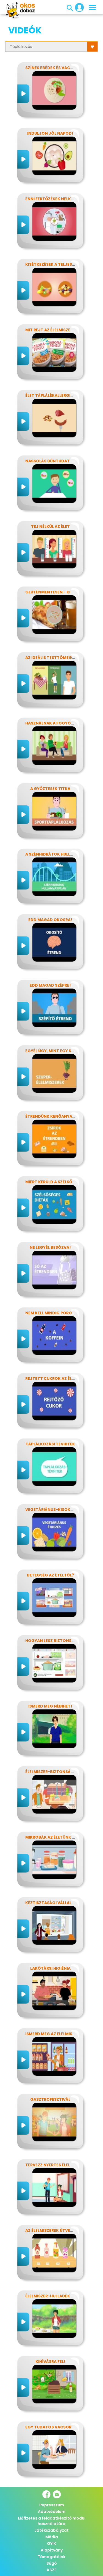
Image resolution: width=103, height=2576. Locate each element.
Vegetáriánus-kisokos (51, 1510)
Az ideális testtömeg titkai (56, 658)
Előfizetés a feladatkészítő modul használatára (52, 2521)
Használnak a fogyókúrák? (56, 723)
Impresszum (52, 2505)
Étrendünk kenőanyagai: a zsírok (62, 1116)
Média (52, 2537)
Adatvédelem (52, 2512)
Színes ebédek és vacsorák (55, 68)
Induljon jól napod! (50, 133)
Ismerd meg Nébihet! (50, 1706)
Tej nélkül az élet (50, 526)
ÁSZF (52, 2570)
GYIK (51, 2544)
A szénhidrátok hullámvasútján (62, 854)
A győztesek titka (50, 789)
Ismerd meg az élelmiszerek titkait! (64, 2034)
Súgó (52, 2563)
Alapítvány (52, 2550)
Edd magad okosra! (50, 920)
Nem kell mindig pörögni (52, 1313)
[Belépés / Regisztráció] (78, 7)
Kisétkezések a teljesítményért (60, 264)
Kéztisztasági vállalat (51, 1903)
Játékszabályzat (51, 2530)
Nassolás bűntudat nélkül (55, 461)
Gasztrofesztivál (50, 2099)
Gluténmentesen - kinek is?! (56, 592)
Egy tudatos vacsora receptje (60, 2427)
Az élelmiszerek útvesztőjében (59, 2230)
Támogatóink (51, 2557)
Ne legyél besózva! (50, 1247)
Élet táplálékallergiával (53, 395)
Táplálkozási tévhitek (50, 1444)
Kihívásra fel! (50, 2361)
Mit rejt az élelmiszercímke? (57, 330)
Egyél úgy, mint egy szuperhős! (59, 1051)
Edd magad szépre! (50, 985)
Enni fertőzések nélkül (50, 199)
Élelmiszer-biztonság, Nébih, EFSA (62, 1772)
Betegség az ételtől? (50, 1575)
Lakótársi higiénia (50, 1968)
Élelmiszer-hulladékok (51, 2296)
